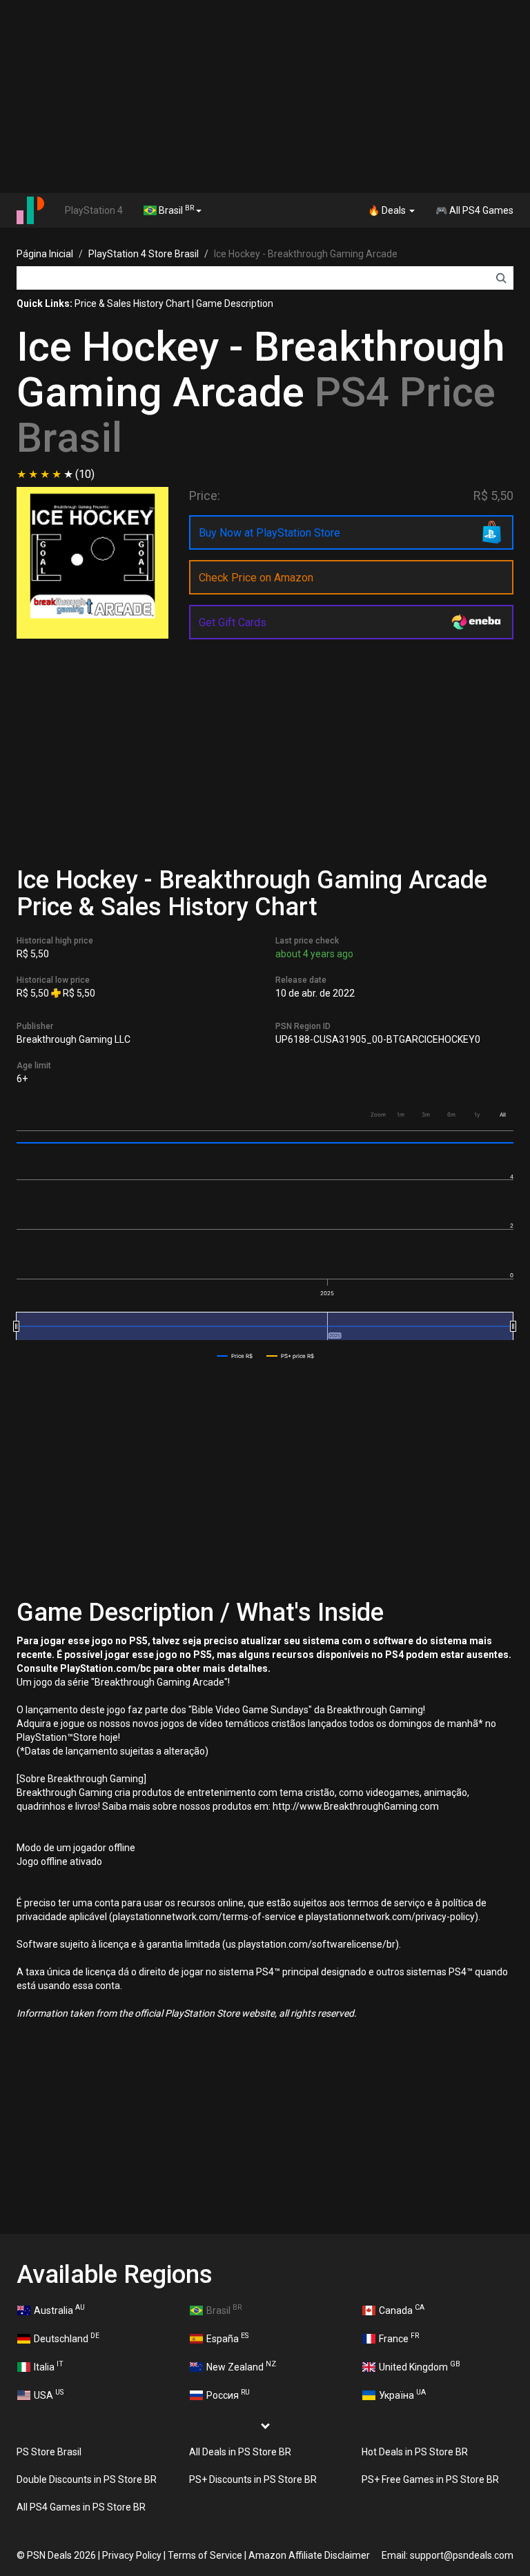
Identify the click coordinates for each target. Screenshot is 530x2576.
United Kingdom (420, 2366)
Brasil (175, 210)
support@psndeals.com (462, 2555)
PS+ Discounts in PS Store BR (253, 2479)
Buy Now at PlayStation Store (269, 533)
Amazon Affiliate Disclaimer (309, 2555)
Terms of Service (205, 2555)
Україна (402, 2394)
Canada (402, 2309)
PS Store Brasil (49, 2452)
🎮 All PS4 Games (474, 210)
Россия (228, 2394)
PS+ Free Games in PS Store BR (430, 2479)
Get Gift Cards (233, 622)
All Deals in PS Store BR (240, 2452)
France (399, 2337)
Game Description (235, 303)
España (227, 2337)
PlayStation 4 (94, 210)
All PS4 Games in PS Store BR (81, 2507)
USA (49, 2394)
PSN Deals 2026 (61, 2555)
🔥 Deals (388, 210)
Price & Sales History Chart (132, 303)
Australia (59, 2309)
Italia (49, 2366)
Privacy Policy (132, 2555)
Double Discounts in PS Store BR (87, 2479)
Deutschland (67, 2337)
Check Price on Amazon (256, 578)
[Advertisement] (265, 97)
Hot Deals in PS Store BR (415, 2452)
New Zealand (241, 2366)
